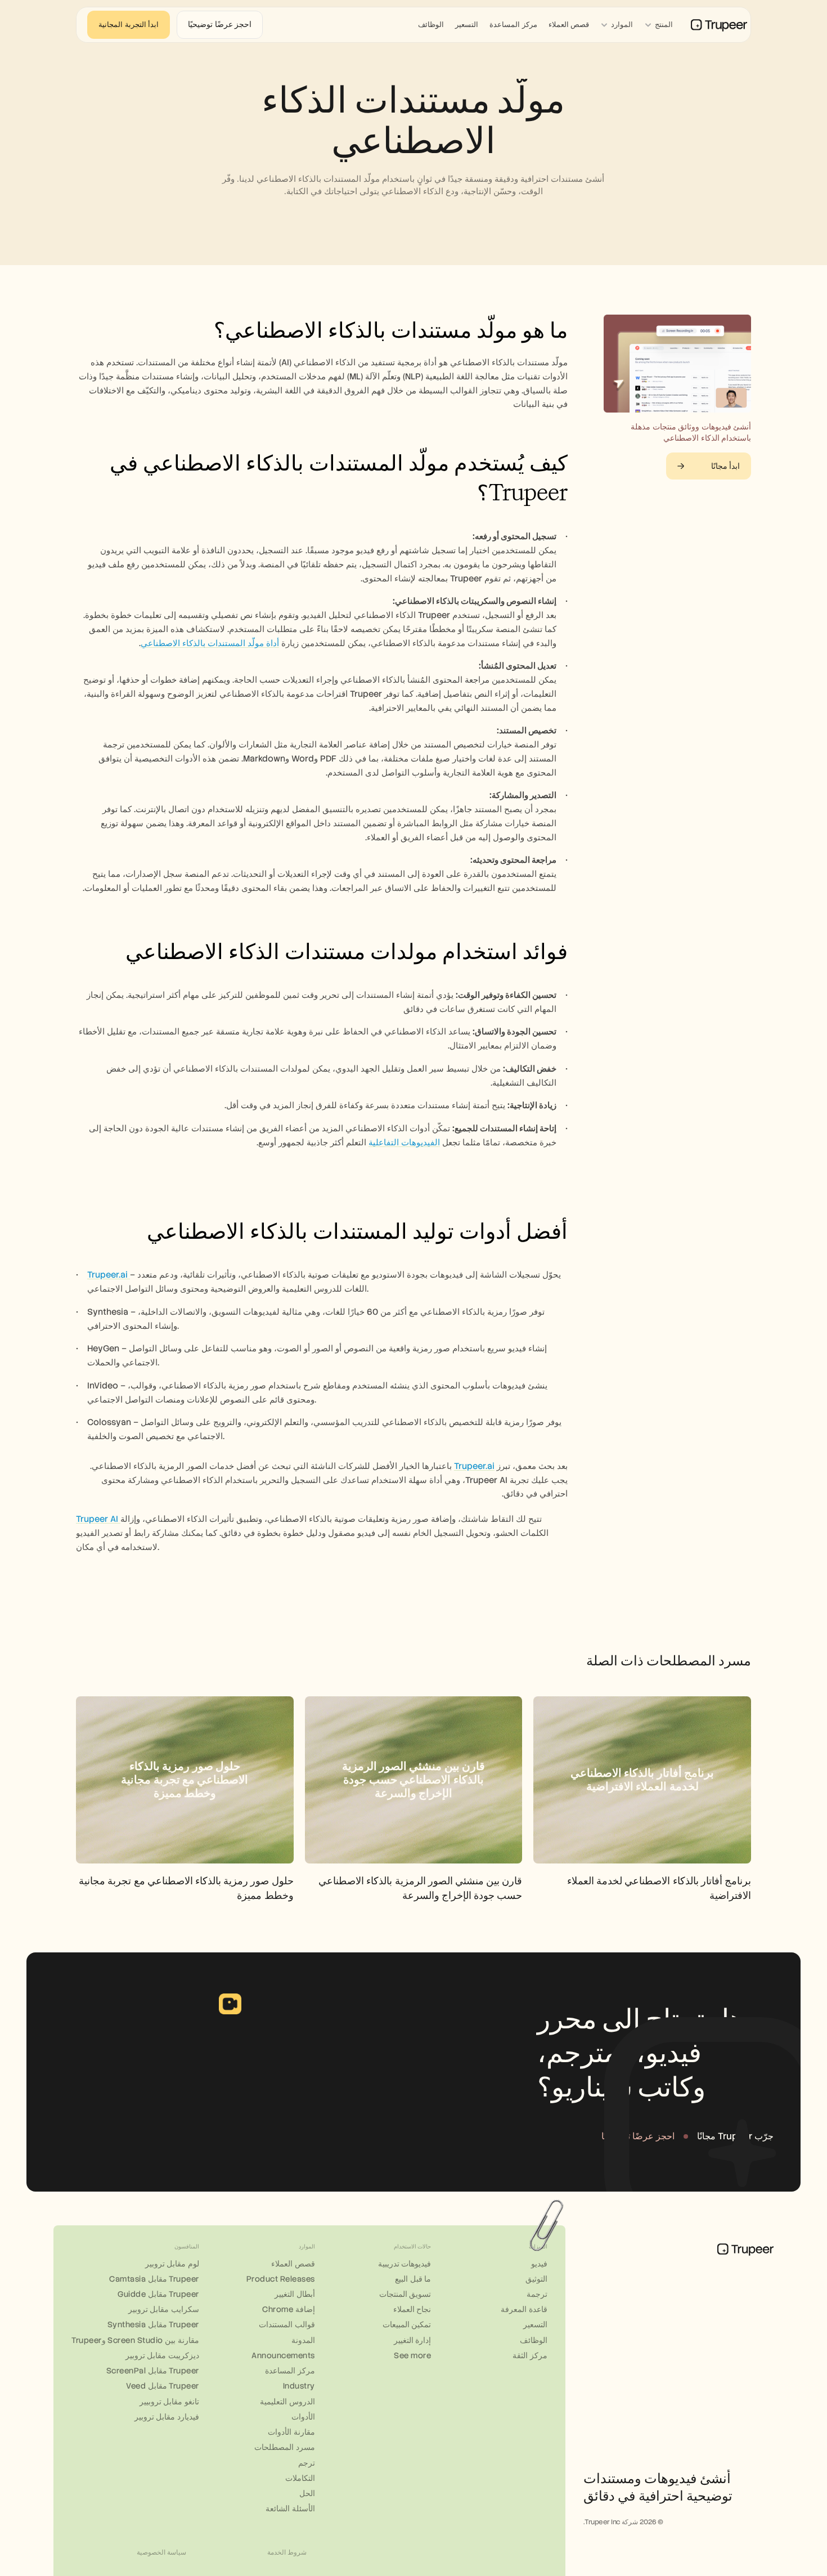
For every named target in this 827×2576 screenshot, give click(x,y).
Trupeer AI (98, 1519)
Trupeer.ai (109, 1275)
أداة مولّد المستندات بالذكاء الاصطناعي (210, 643)
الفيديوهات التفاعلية (404, 1143)
